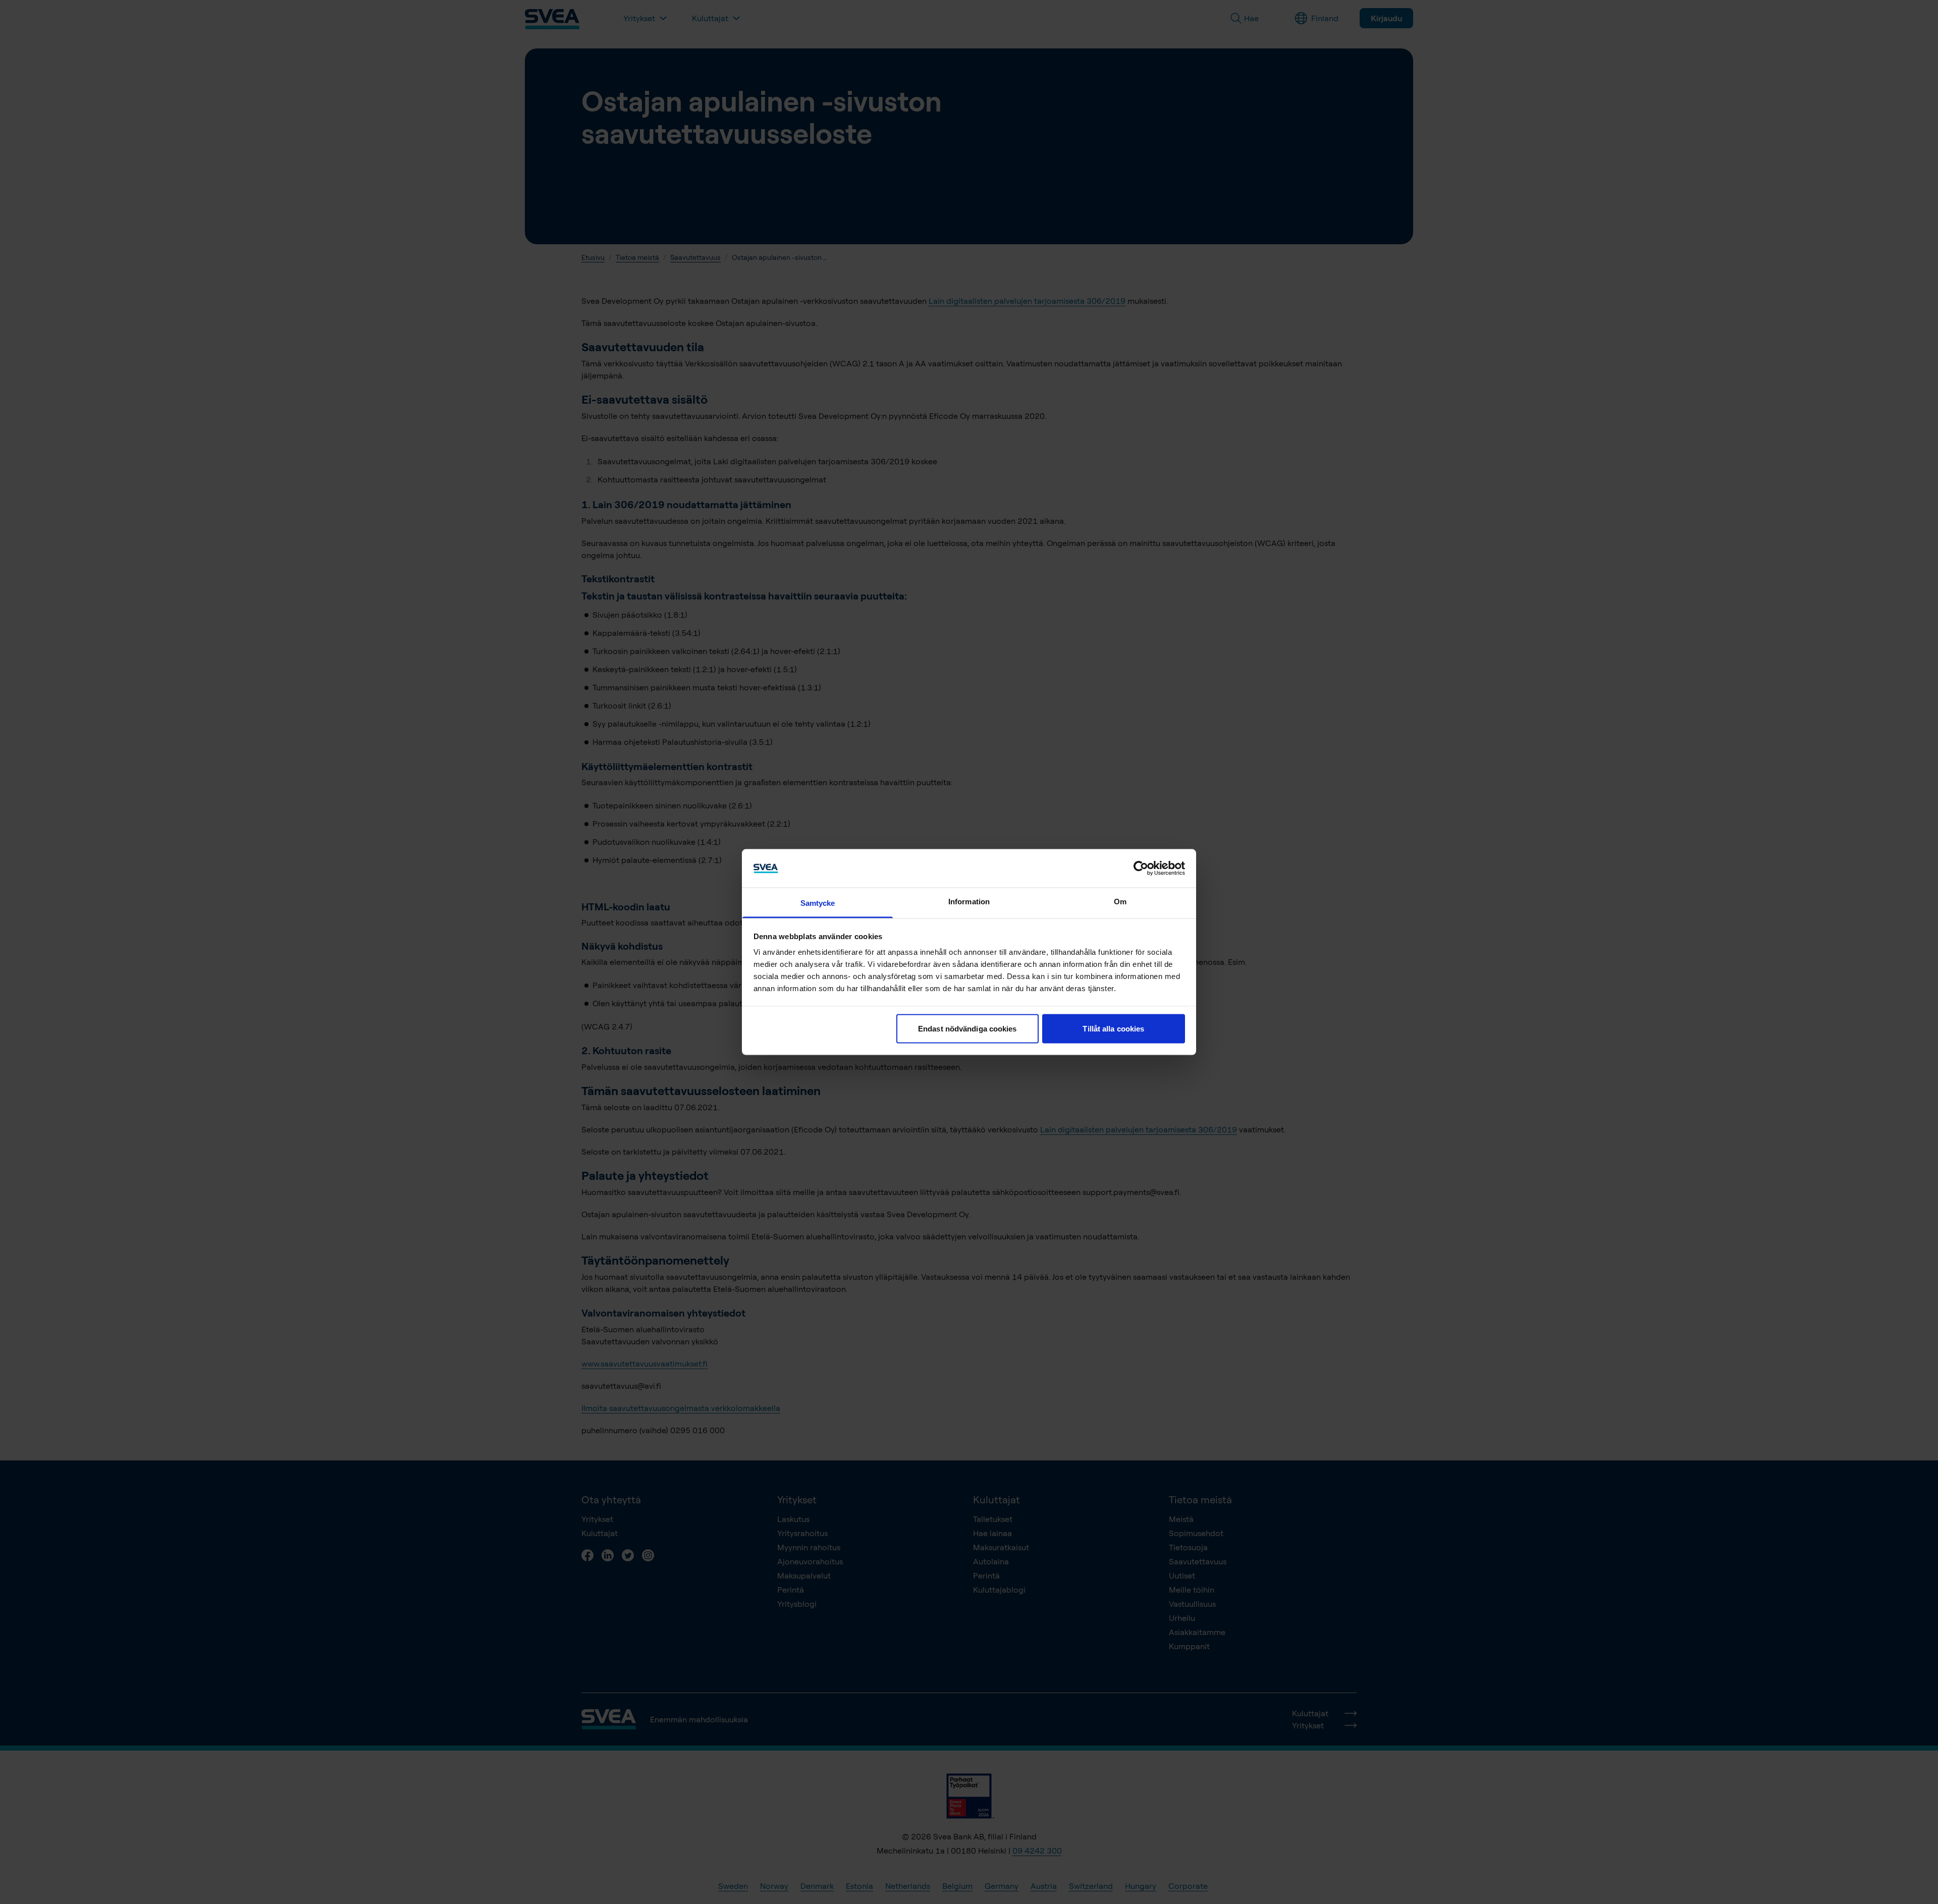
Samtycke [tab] (818, 903)
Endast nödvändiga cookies (967, 1028)
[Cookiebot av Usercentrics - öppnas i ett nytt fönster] (1141, 868)
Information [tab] (969, 902)
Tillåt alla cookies (1113, 1028)
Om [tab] (1120, 902)
